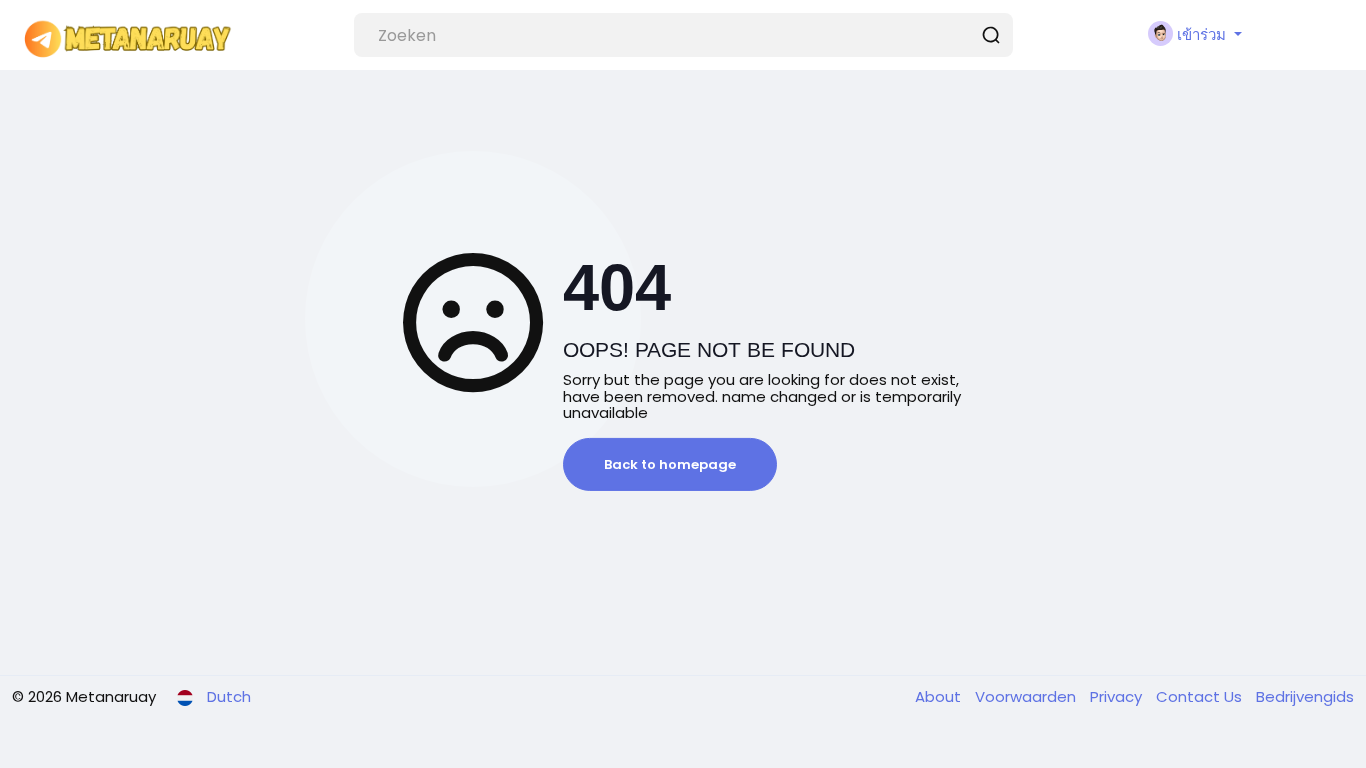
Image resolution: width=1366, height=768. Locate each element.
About (940, 696)
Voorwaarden (1027, 696)
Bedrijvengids (1305, 696)
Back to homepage (670, 464)
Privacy (1118, 696)
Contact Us (1201, 696)
